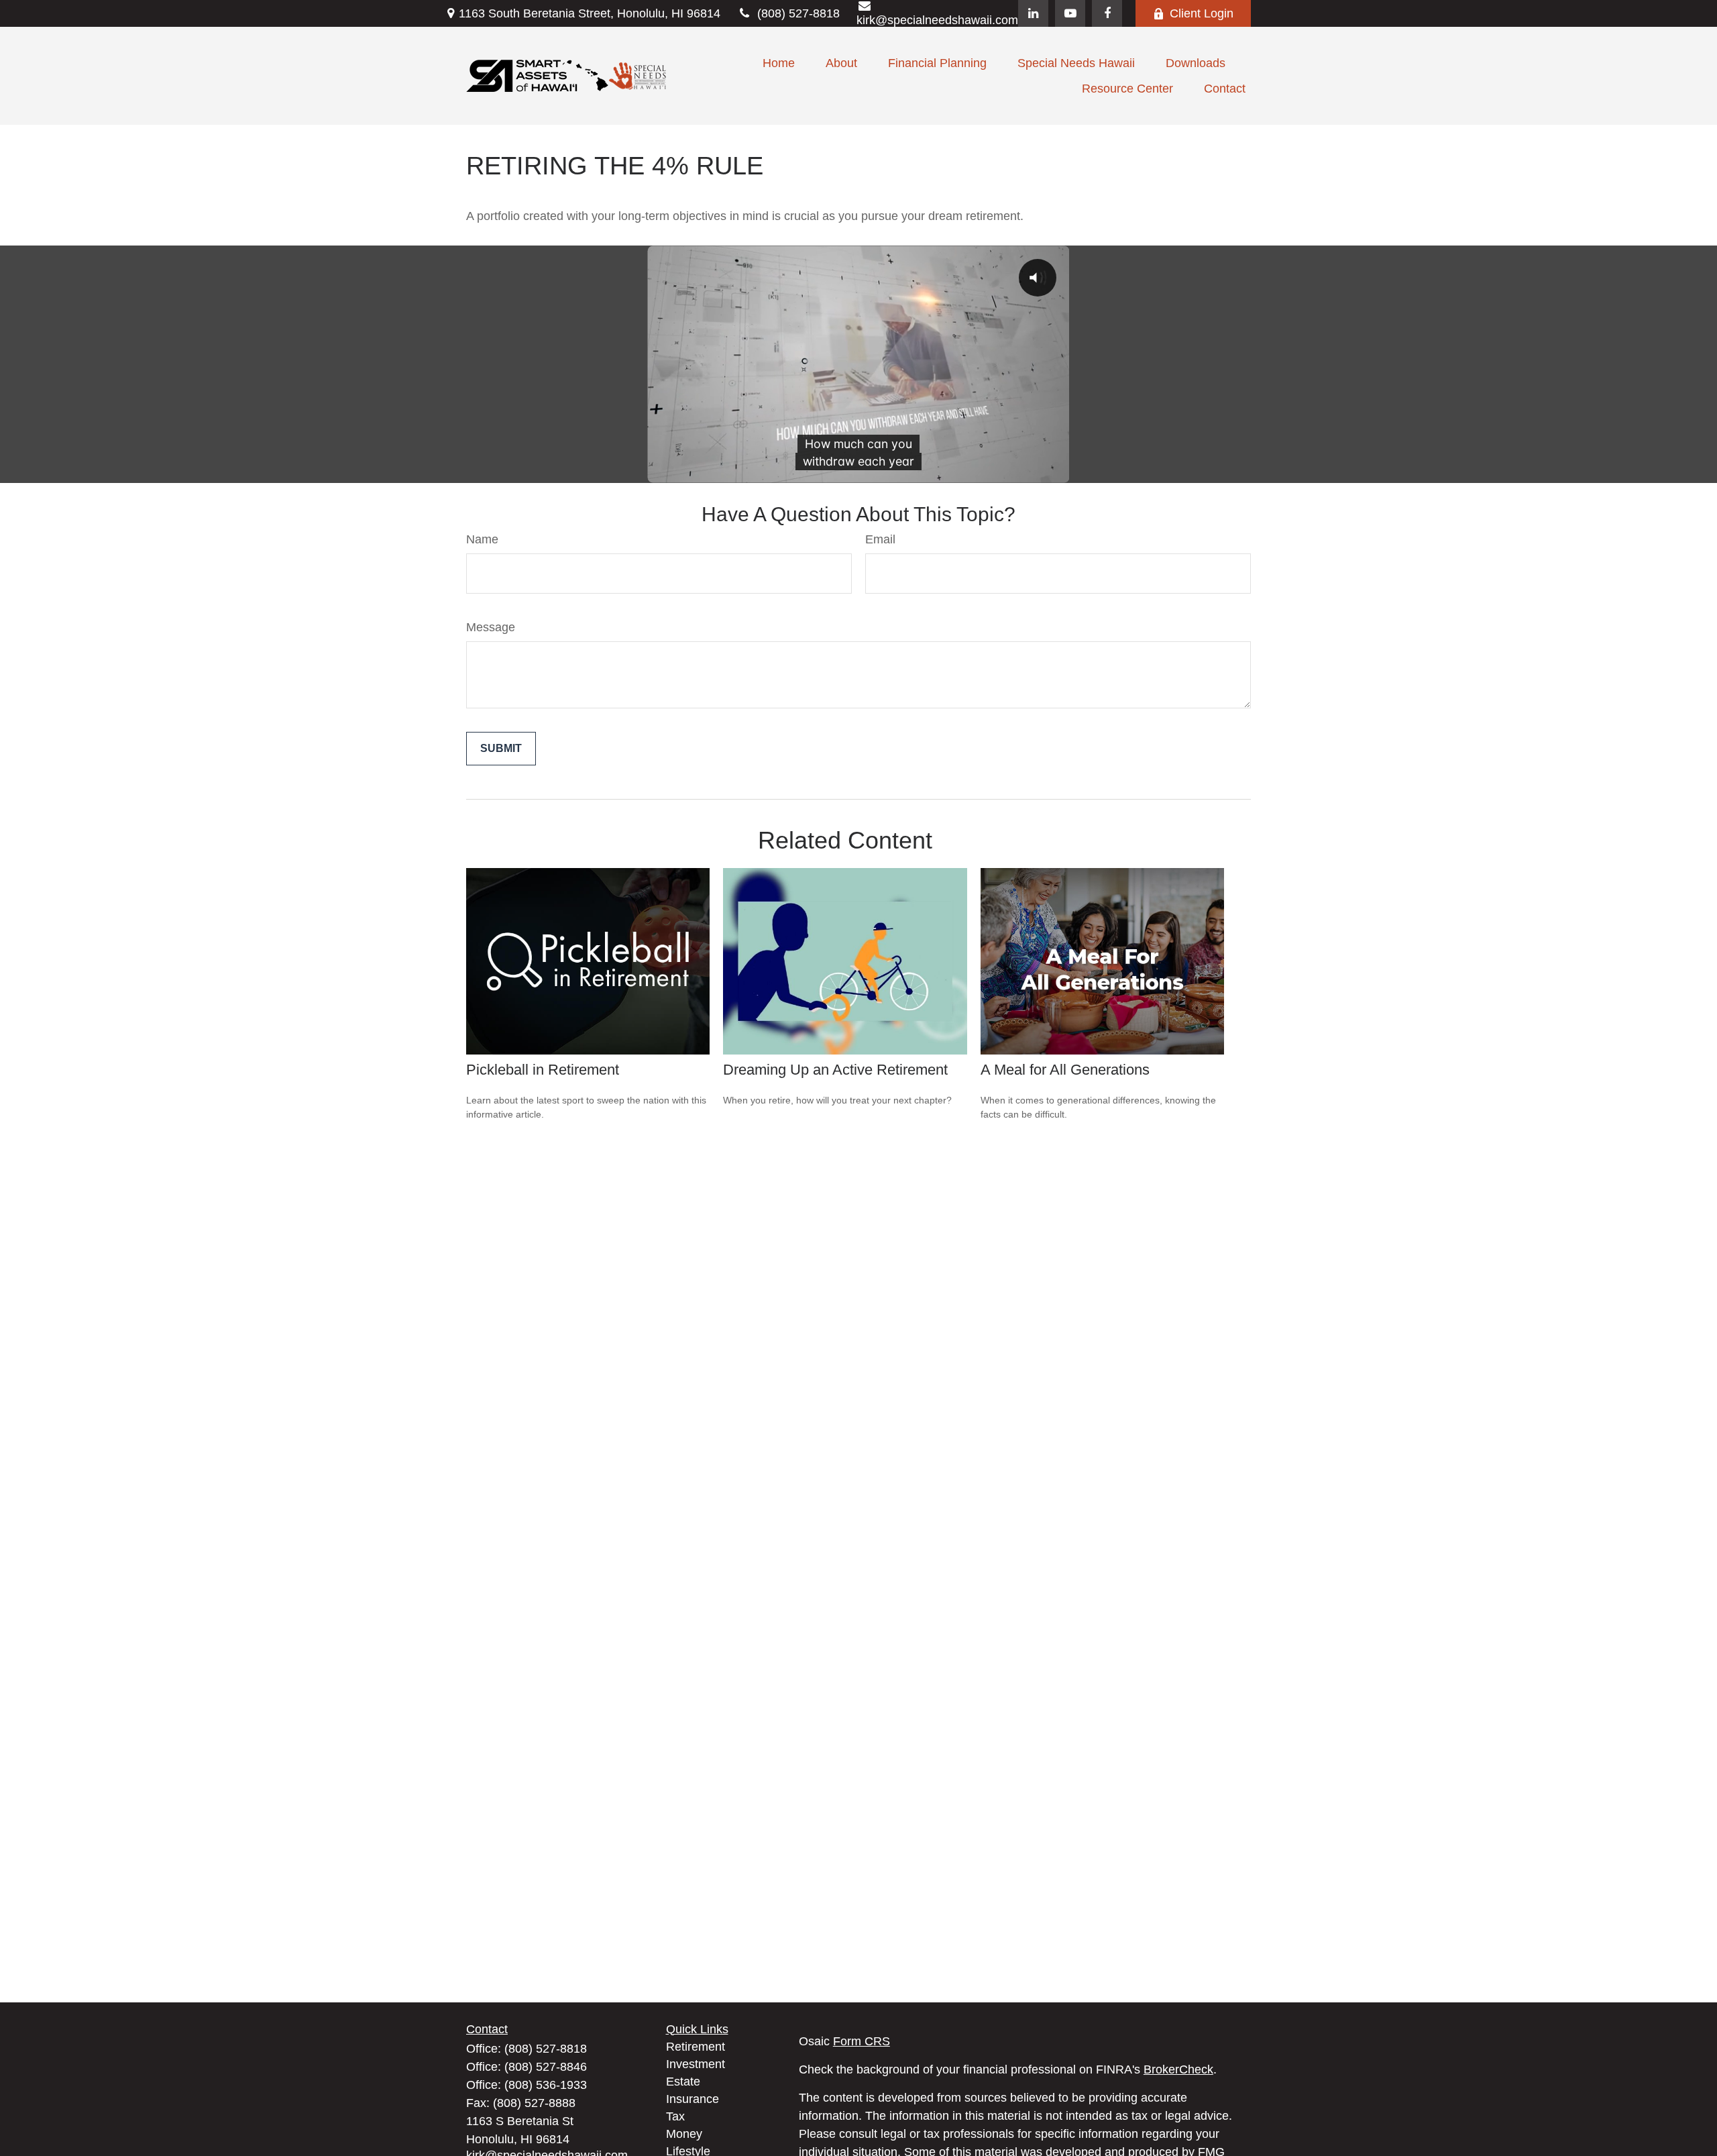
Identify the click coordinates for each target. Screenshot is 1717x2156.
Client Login (1202, 13)
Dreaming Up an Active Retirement (835, 1070)
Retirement (696, 2047)
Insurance (693, 2099)
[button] (779, 63)
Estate (683, 2082)
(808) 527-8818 (798, 13)
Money (684, 2134)
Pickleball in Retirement (543, 1070)
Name (482, 539)
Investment (696, 2064)
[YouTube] (1070, 13)
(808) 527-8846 (546, 2067)
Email (880, 539)
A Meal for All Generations (1065, 1070)
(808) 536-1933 (546, 2085)
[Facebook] (1107, 13)
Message (491, 627)
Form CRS (862, 2041)
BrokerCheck (1178, 2069)
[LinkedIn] (1033, 13)
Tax (675, 2116)
